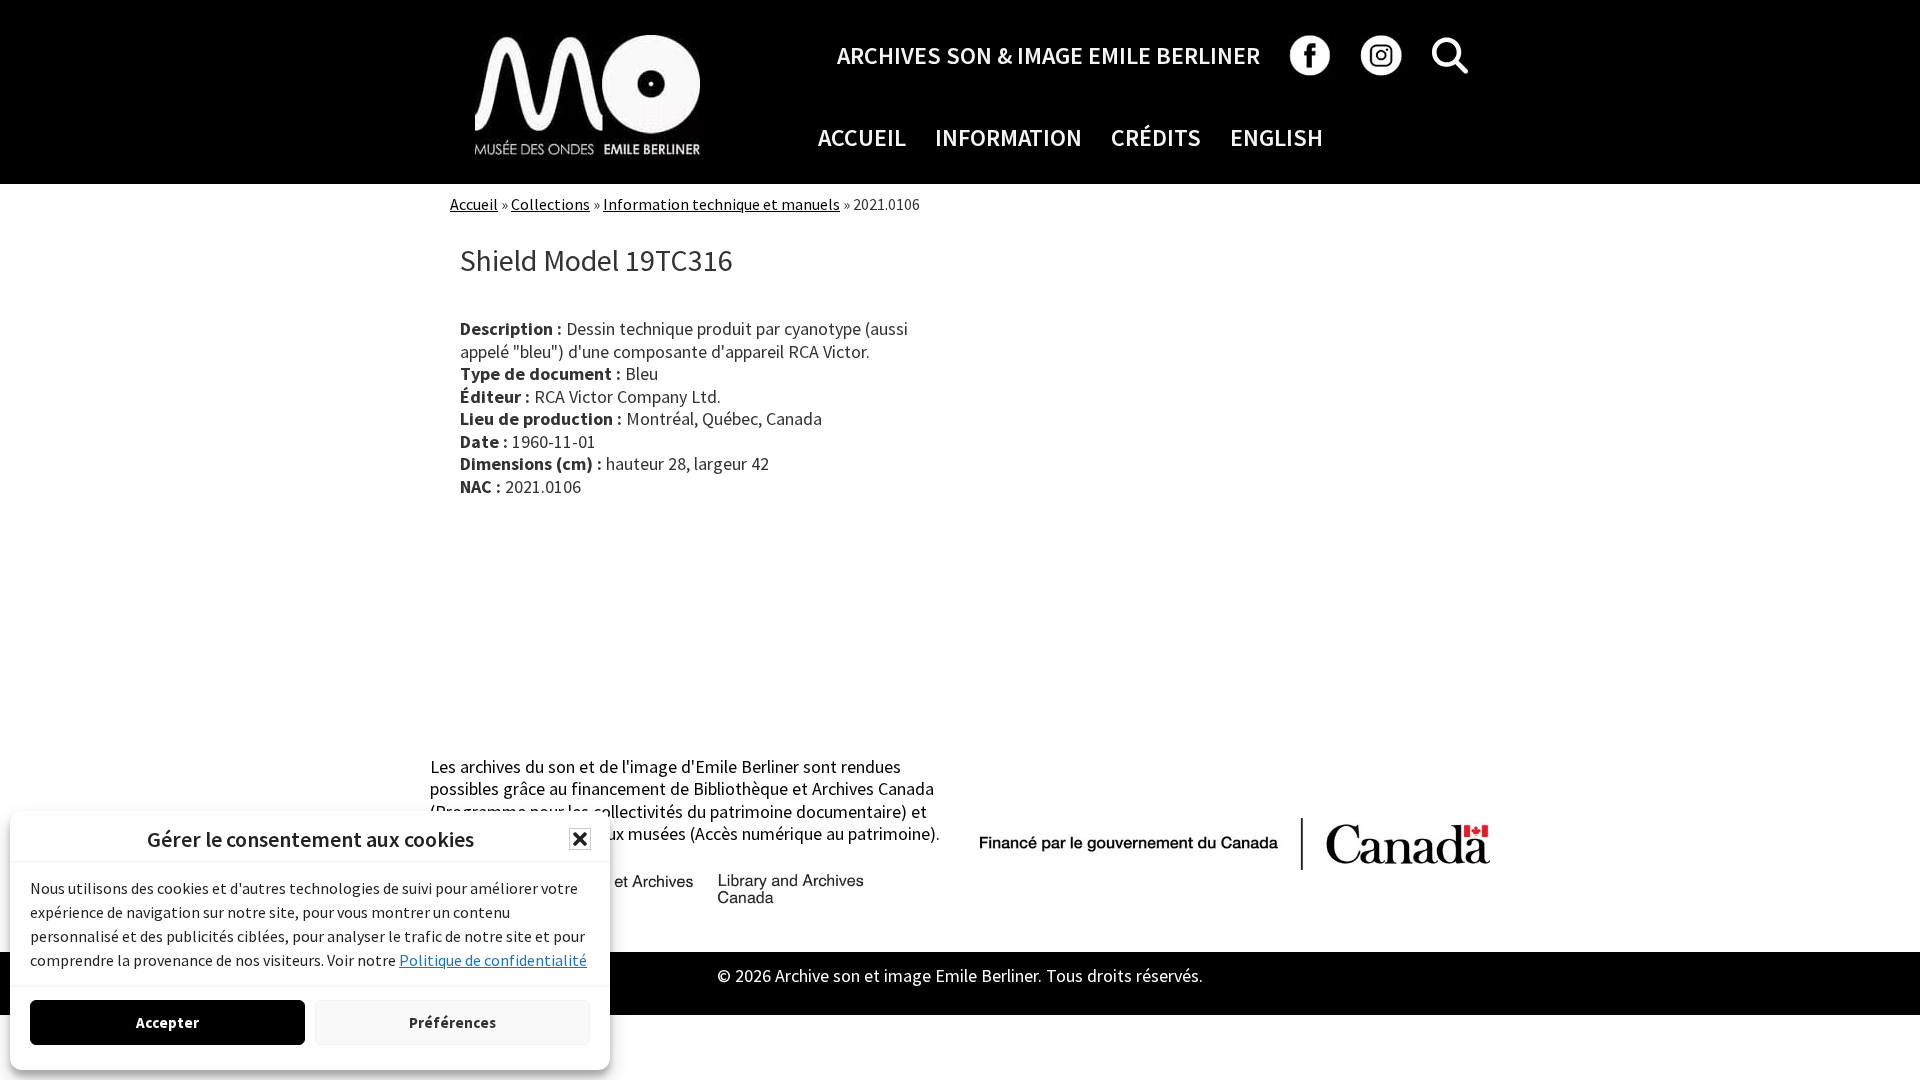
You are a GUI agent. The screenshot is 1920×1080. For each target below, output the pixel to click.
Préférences (452, 1022)
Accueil (862, 137)
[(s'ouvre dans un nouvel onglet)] (587, 34)
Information (1008, 137)
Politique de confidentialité (493, 960)
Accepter (167, 1022)
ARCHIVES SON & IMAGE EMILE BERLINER (1048, 55)
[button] (580, 839)
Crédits (1156, 137)
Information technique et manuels (721, 204)
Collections (550, 204)
